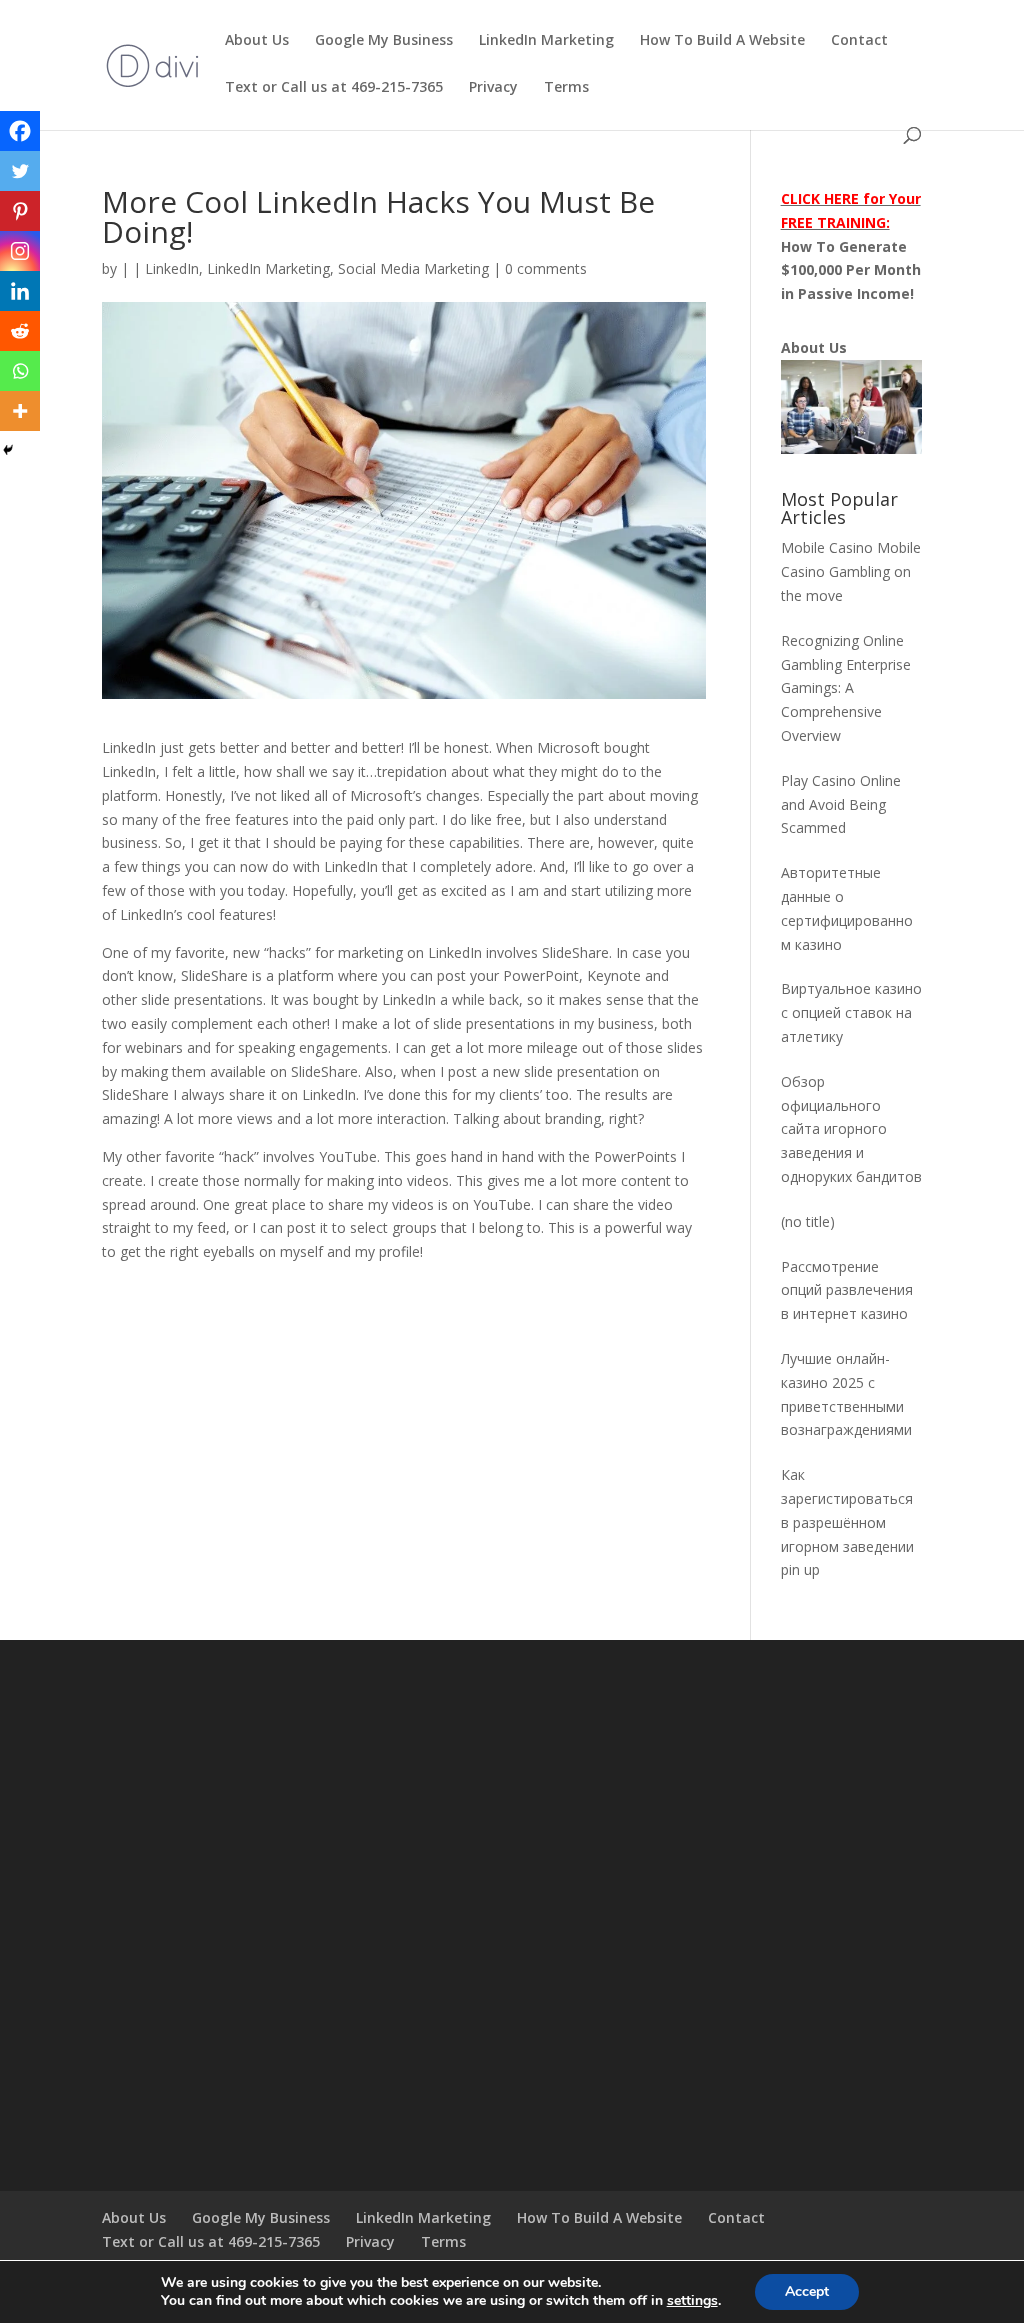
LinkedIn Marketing (546, 41)
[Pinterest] (20, 211)
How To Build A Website (722, 41)
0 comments (546, 268)
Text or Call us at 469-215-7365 (334, 88)
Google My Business (384, 41)
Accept (807, 2291)
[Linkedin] (20, 291)
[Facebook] (20, 131)
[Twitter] (20, 171)
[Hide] (8, 450)
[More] (20, 411)
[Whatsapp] (20, 371)
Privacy (493, 88)
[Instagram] (20, 251)
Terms (566, 88)
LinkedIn (172, 268)
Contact (859, 41)
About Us (257, 41)
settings (692, 2301)
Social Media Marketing (413, 268)
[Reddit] (20, 331)
